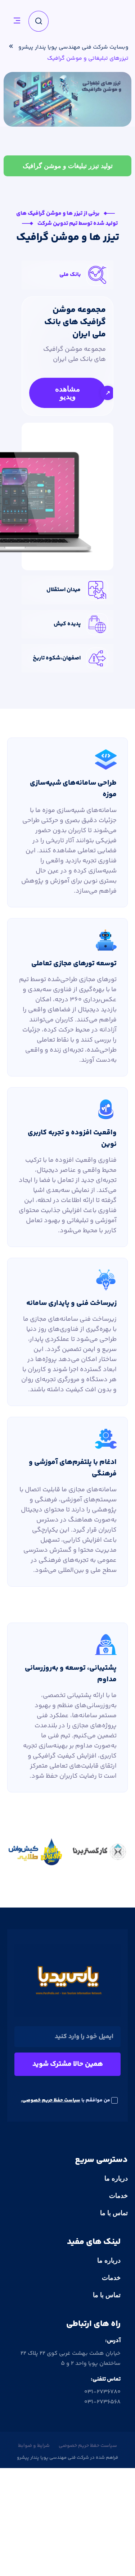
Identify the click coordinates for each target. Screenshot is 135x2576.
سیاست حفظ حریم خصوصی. (51, 2100)
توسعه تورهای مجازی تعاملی (74, 964)
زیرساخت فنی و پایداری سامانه (71, 1303)
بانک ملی (70, 275)
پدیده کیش (67, 624)
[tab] (67, 166)
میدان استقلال (64, 590)
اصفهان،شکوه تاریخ (57, 658)
